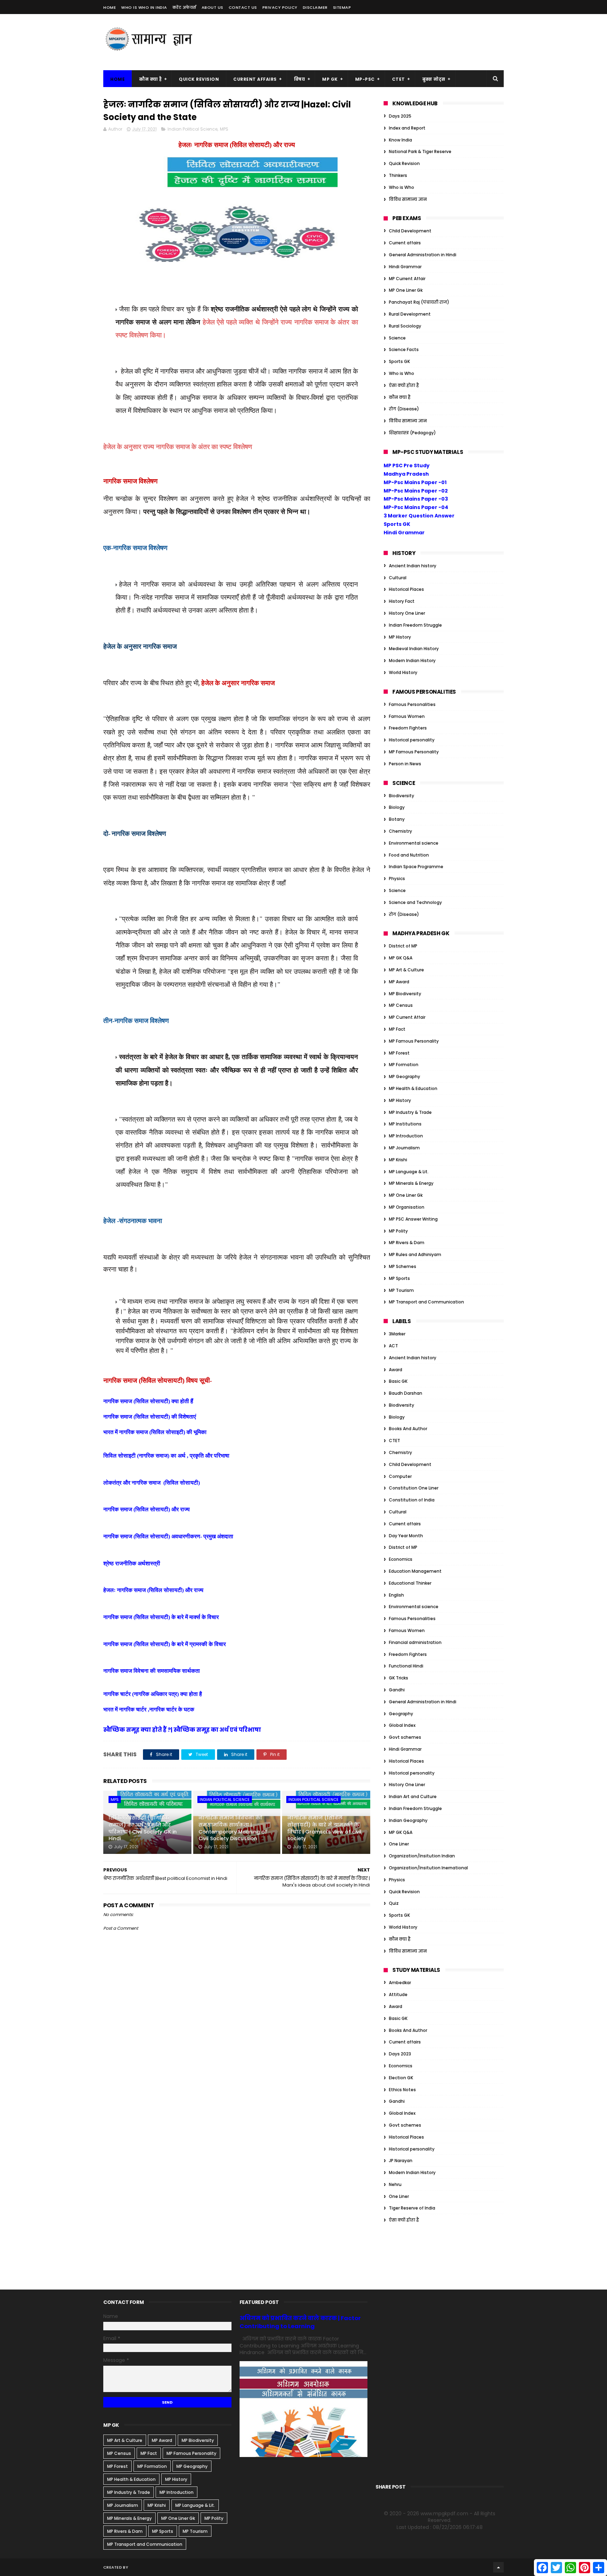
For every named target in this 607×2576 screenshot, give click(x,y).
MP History (400, 637)
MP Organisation (407, 1207)
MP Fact (397, 1029)
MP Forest (399, 1053)
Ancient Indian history (413, 566)
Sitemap (342, 7)
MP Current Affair (407, 279)
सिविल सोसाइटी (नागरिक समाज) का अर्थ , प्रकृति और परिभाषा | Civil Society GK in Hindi (143, 1828)
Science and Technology (415, 902)
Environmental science (414, 843)
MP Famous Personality (414, 752)
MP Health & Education (413, 1088)
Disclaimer (315, 7)
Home (110, 7)
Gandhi (397, 1690)
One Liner (399, 1844)
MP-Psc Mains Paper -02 (416, 491)
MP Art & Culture (406, 970)
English (396, 1595)
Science (397, 338)
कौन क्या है (150, 79)
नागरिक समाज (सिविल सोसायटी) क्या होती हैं (148, 1401)
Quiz (394, 1903)
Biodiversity (402, 796)
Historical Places (406, 589)
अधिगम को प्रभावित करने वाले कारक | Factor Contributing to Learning (300, 2322)
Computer (400, 1476)
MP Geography (404, 1076)
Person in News (405, 764)
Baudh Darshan (406, 1393)
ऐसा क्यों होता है (404, 385)
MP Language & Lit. (409, 1172)
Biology (397, 807)
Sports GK (399, 361)
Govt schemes (405, 1737)
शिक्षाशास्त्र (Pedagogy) (412, 433)
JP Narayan (401, 2161)
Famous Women (407, 716)
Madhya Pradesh (406, 474)
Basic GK (398, 1381)
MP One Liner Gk (406, 290)
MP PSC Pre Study (407, 465)
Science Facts (404, 349)
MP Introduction (406, 1136)
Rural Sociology (405, 326)
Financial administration (415, 1642)
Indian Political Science (192, 129)
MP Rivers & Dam (407, 1243)
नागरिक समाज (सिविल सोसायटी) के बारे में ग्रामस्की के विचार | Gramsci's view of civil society (324, 1828)
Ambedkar (400, 1983)
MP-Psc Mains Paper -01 (415, 482)
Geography (401, 1714)
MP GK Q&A (401, 958)
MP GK (330, 79)
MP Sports (399, 1278)
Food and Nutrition (409, 855)
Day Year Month (406, 1536)
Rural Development (410, 314)
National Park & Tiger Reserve (420, 151)
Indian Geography (408, 1820)
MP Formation (404, 1065)
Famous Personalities (412, 704)
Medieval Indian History (414, 649)
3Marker (397, 1334)
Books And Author (408, 1429)
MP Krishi (398, 1160)
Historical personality (412, 740)
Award (396, 1370)
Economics (401, 1559)
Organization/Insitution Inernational (428, 1868)
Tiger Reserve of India (412, 2208)
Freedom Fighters (408, 728)
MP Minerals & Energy (411, 1183)
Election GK (401, 2078)
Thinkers (398, 175)
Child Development (410, 231)
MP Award (399, 982)
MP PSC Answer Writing (413, 1219)
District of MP (403, 946)
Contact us (243, 7)
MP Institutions (405, 1124)
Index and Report (407, 128)
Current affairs (405, 243)
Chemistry (400, 831)
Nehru (395, 2184)
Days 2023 (400, 2054)
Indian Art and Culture (413, 1796)
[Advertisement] (376, 42)
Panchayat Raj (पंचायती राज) (419, 302)
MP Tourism (401, 1290)
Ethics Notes (402, 2090)
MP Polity (398, 1231)
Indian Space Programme (416, 867)
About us (213, 7)
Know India (400, 140)
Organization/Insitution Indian (422, 1856)
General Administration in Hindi (423, 255)
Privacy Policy (280, 7)
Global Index (402, 1725)
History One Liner (407, 613)
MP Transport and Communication (426, 1302)
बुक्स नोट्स (434, 79)
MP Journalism (404, 1148)
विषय (300, 79)
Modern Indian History (412, 660)
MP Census (401, 1005)
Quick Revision (199, 79)
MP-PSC (365, 79)
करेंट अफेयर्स (184, 7)
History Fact (402, 601)
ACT (393, 1346)
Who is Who (402, 187)
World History (403, 672)
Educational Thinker (410, 1583)
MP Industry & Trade (410, 1112)
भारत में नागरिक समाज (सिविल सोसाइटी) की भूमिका (155, 1432)
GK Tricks (399, 1678)
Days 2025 (400, 116)
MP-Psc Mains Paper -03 (416, 499)
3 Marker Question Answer (419, 516)
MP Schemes (403, 1266)
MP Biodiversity (405, 994)
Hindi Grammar (405, 267)
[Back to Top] (498, 2567)
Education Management (415, 1571)
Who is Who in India (144, 7)
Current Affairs (255, 79)
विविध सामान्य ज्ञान (408, 199)
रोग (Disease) (404, 409)
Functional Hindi (406, 1666)
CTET (399, 79)
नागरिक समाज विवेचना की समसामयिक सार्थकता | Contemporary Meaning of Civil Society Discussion (233, 1828)
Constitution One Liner (414, 1488)
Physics (397, 879)
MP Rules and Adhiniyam (415, 1254)
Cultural (398, 578)
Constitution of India (412, 1500)
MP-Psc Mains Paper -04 (416, 507)
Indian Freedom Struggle (415, 625)
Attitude (398, 1994)
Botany (397, 819)
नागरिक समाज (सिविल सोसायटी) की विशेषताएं (150, 1417)
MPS (224, 129)
